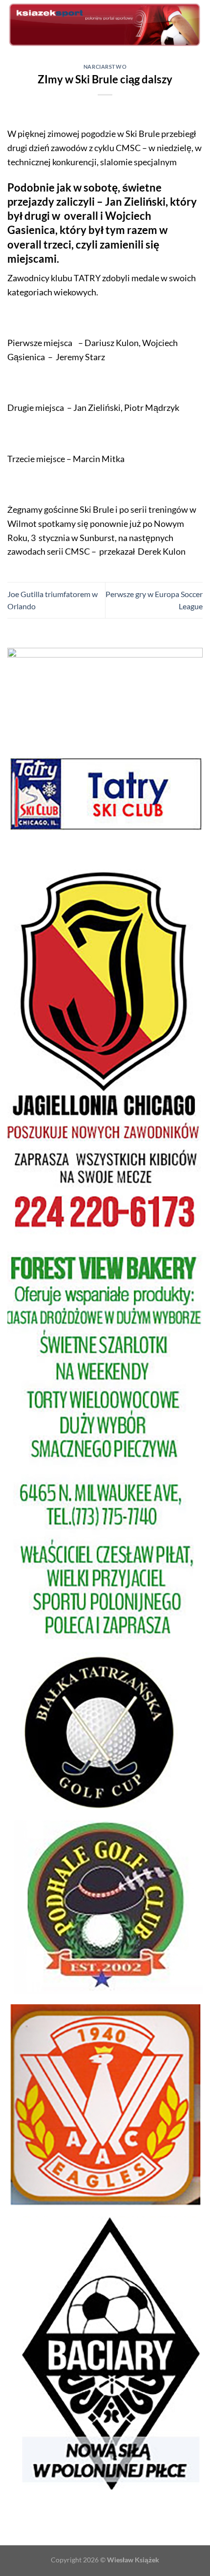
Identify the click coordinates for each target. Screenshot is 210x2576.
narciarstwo (105, 67)
